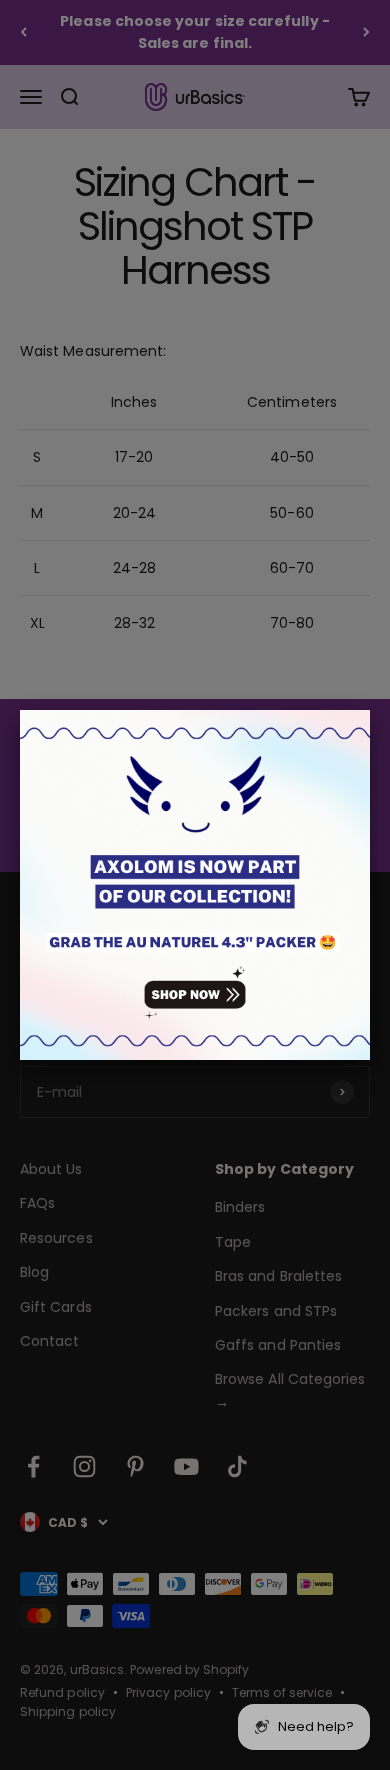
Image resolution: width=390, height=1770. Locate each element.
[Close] (370, 710)
